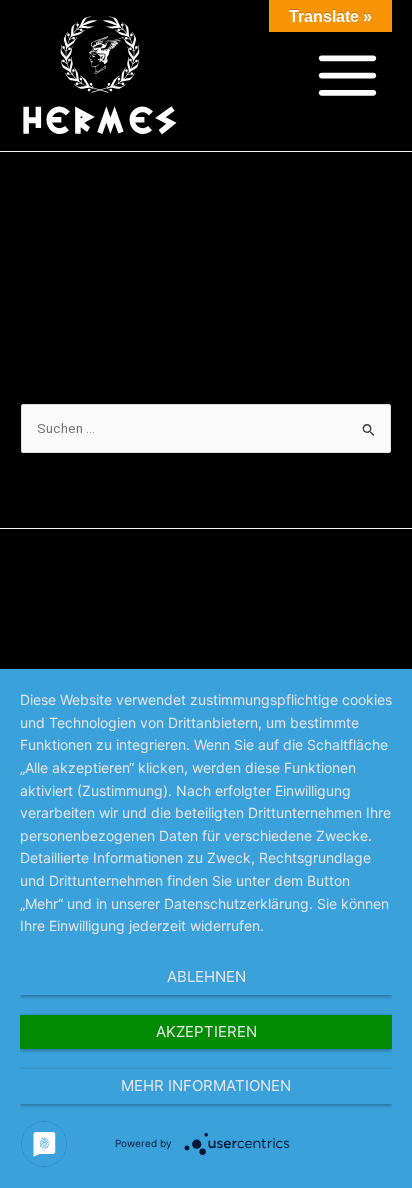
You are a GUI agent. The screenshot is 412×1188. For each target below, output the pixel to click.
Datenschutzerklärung (206, 595)
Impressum (206, 618)
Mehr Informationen (206, 1085)
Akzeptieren (206, 1031)
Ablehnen (206, 976)
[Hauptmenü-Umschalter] (348, 76)
